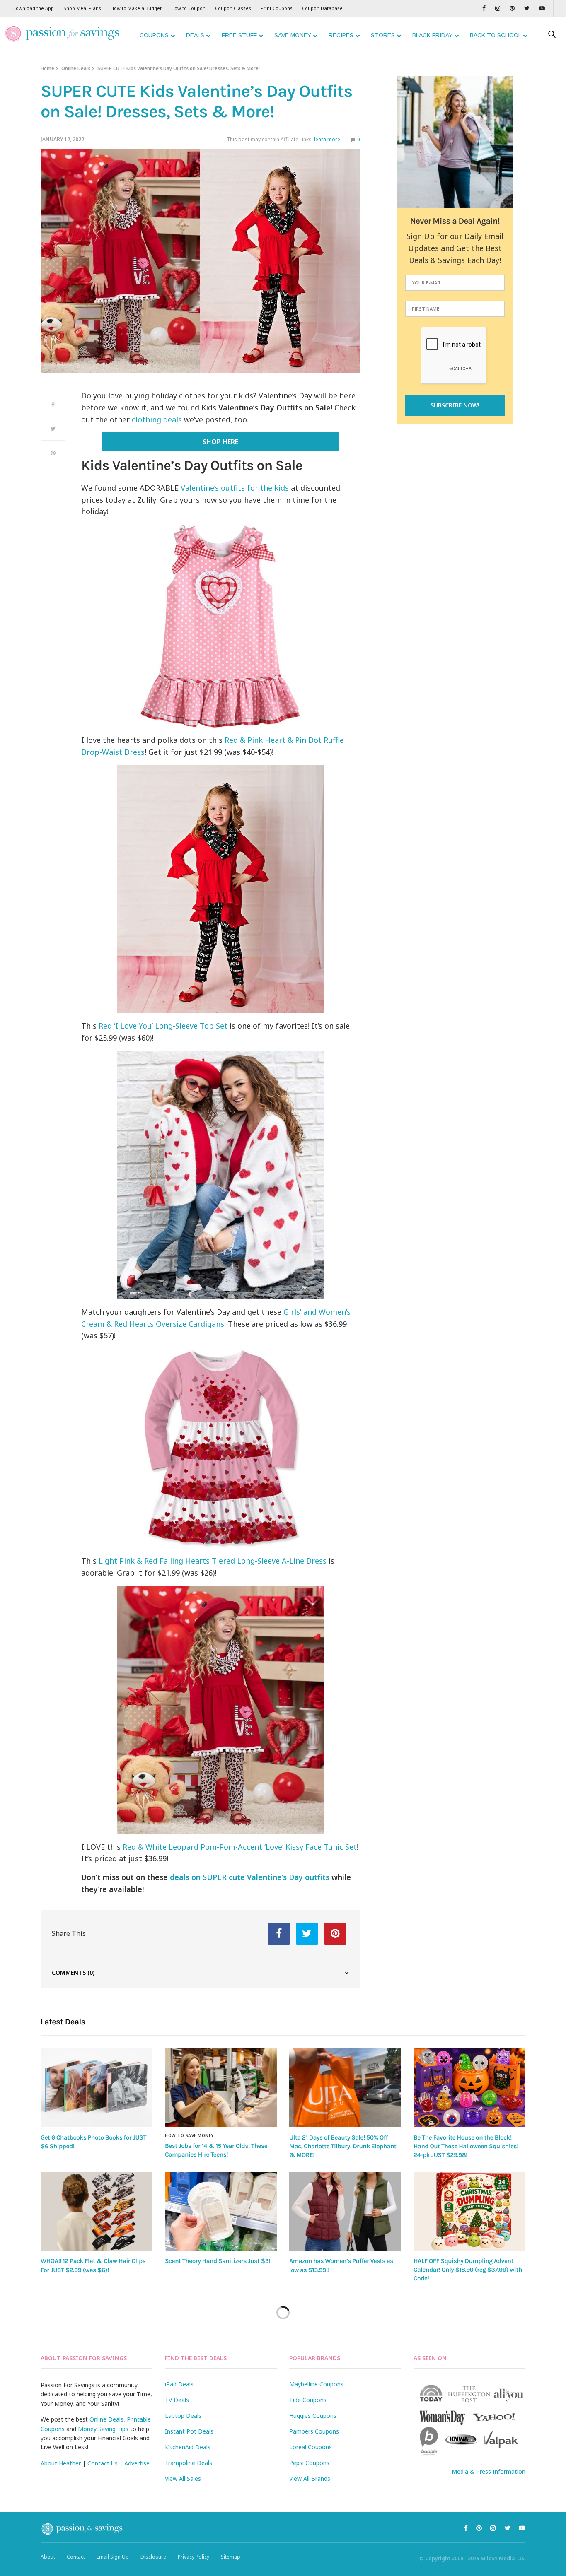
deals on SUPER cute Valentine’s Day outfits (250, 1877)
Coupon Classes (233, 8)
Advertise (137, 2463)
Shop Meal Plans (82, 8)
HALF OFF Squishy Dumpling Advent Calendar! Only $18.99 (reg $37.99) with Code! (468, 2270)
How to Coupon (188, 8)
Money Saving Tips (103, 2429)
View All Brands (310, 2478)
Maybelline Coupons (316, 2384)
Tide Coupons (308, 2400)
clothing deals (157, 419)
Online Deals (76, 68)
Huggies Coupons (313, 2416)
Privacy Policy (194, 2557)
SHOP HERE (220, 442)
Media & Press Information (489, 2471)
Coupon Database (322, 8)
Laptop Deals (183, 2416)
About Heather (61, 2463)
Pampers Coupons (314, 2431)
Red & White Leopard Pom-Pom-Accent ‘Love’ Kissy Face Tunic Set (240, 1847)
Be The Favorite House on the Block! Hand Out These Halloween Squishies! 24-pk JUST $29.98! (466, 2146)
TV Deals (177, 2400)
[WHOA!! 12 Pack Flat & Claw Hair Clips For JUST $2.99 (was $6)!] (97, 2211)
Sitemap (231, 2557)
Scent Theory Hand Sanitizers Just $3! (218, 2261)
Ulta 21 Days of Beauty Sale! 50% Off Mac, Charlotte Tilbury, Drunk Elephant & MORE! (343, 2146)
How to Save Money (189, 2135)
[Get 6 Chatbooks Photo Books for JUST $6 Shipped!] (97, 2088)
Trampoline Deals (189, 2463)
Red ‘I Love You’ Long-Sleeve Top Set (163, 1026)
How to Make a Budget (136, 8)
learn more (327, 139)
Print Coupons (277, 8)
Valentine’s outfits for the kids (235, 488)
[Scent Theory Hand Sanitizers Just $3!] (221, 2211)
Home (47, 68)
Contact (76, 2557)
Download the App (33, 8)
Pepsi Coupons (309, 2463)
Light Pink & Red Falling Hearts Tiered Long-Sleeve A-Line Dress (213, 1561)
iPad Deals (179, 2384)
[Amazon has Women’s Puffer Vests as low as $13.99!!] (345, 2211)
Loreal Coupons (311, 2447)
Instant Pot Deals (189, 2431)
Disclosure (153, 2557)
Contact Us (103, 2463)
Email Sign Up (113, 2557)
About (48, 2557)
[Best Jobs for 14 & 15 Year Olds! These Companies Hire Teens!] (221, 2088)
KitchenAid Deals (188, 2447)
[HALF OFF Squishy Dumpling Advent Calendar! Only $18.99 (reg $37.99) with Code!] (469, 2211)
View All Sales (183, 2478)
